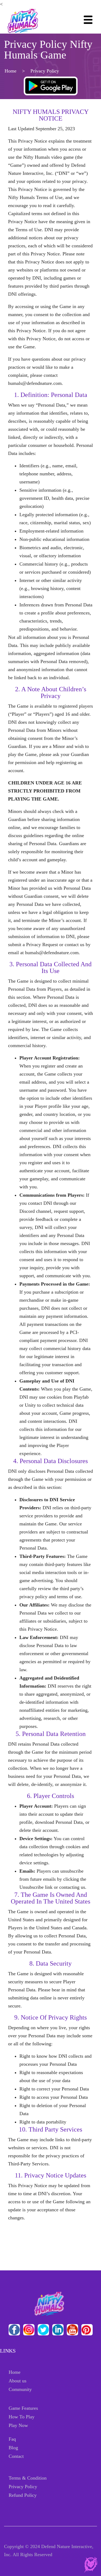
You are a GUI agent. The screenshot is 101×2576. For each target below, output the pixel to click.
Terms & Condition (28, 2478)
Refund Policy (23, 2495)
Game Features (23, 2408)
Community (20, 2389)
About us (18, 2381)
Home (11, 71)
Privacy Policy (23, 2487)
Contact (16, 2456)
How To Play (22, 2417)
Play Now (18, 2425)
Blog (13, 2448)
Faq (12, 2439)
